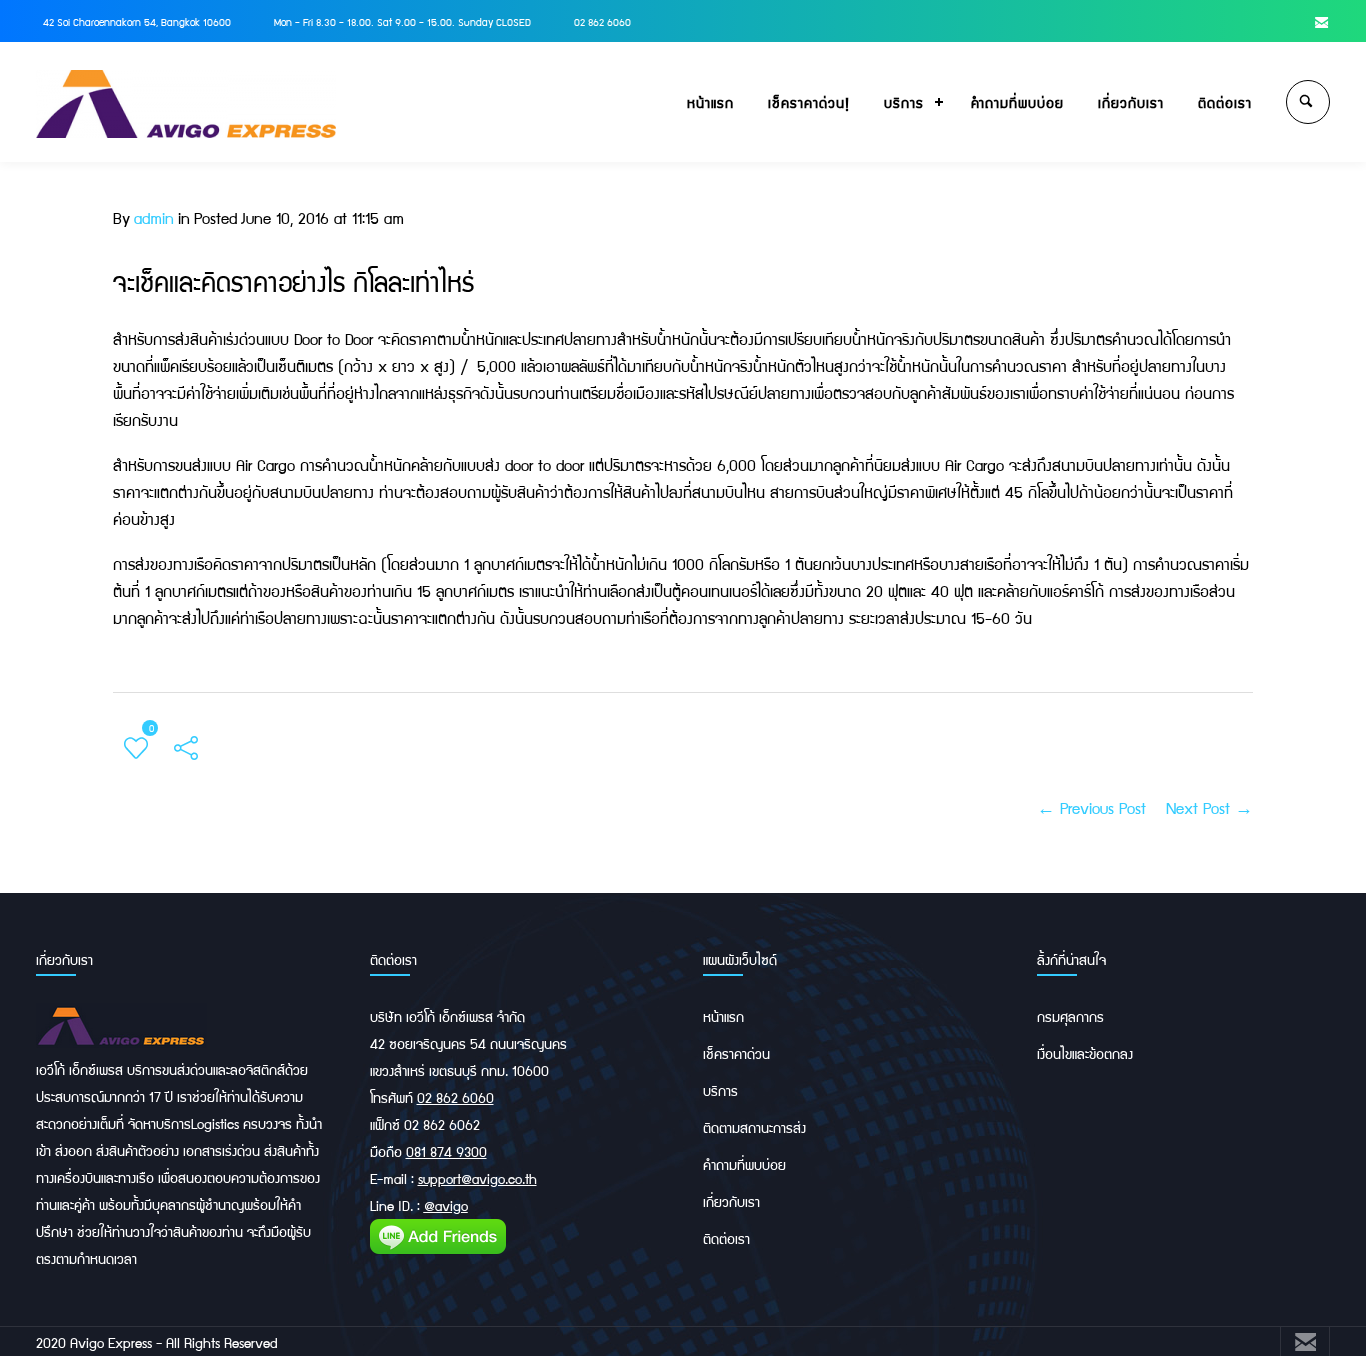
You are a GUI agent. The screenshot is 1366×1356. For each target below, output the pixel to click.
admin (154, 217)
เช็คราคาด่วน (736, 1053)
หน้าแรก (710, 102)
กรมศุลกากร (1070, 1016)
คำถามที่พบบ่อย (1017, 102)
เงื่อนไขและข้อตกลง (1085, 1053)
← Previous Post (1091, 807)
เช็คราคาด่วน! (809, 102)
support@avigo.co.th (477, 1178)
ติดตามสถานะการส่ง (754, 1127)
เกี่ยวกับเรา (1131, 102)
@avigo (446, 1205)
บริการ (904, 102)
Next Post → (1209, 807)
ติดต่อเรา (1225, 102)
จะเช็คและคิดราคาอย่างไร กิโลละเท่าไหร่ (293, 281)
